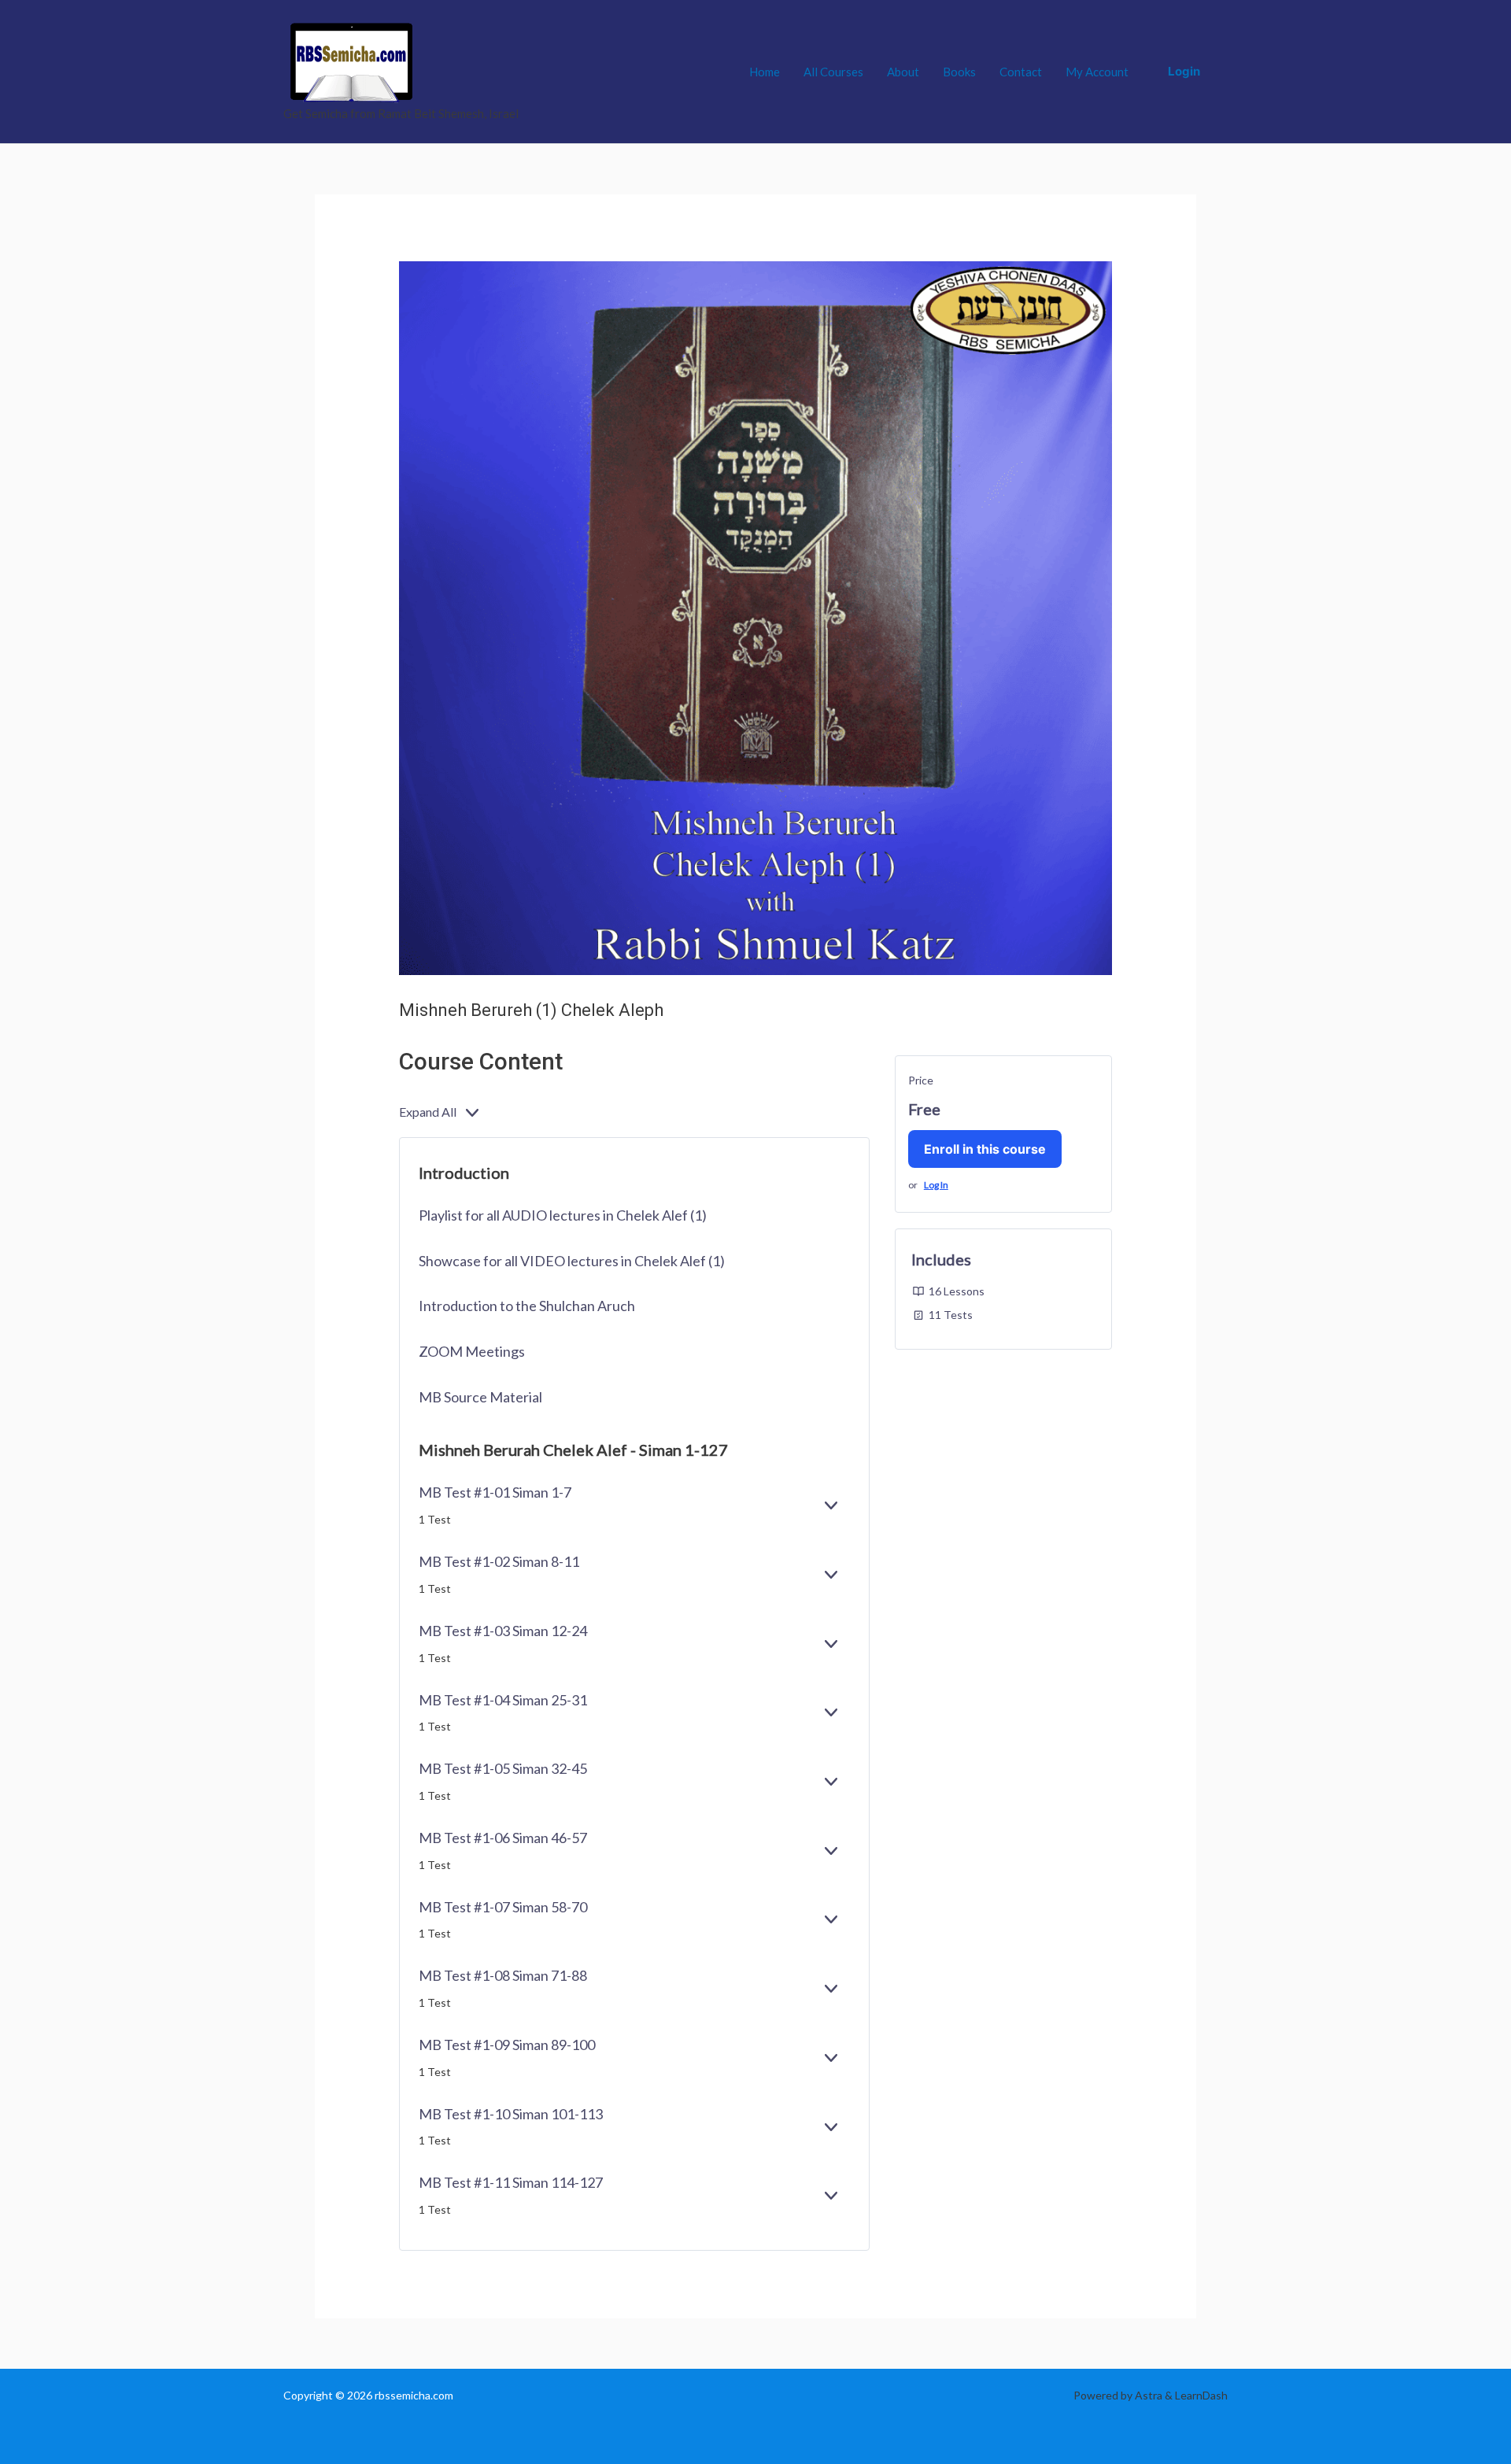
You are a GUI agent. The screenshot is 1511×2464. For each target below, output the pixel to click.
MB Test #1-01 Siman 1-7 (495, 1492)
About (903, 72)
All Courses (833, 72)
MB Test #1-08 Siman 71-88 (503, 1975)
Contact (1021, 72)
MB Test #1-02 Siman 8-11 (499, 1561)
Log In (936, 1185)
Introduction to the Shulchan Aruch (527, 1306)
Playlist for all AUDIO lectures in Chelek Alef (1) (563, 1215)
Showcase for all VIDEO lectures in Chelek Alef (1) (572, 1261)
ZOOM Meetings (472, 1351)
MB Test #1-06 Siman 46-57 (503, 1838)
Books (959, 72)
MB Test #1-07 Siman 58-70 (503, 1907)
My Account (1097, 72)
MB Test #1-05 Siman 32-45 (503, 1768)
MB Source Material (480, 1397)
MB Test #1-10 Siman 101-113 (511, 2114)
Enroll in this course (985, 1149)
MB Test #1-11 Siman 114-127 (511, 2182)
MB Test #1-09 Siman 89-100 (507, 2045)
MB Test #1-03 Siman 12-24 (503, 1631)
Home (765, 72)
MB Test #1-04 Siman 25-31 (503, 1700)
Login (1184, 71)
